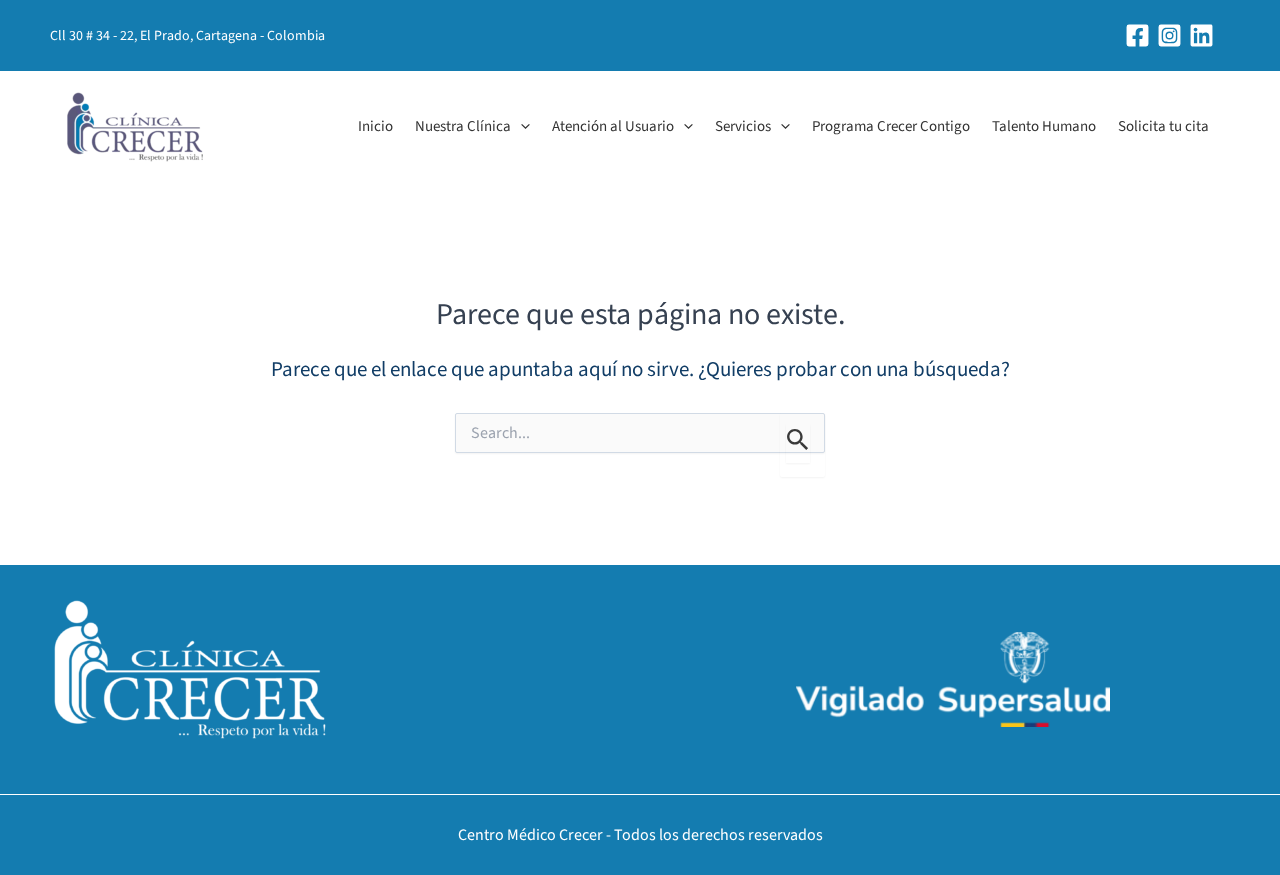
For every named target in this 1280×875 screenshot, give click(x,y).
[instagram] (1172, 35)
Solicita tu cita (1163, 126)
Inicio (375, 126)
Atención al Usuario (613, 126)
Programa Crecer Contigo (891, 126)
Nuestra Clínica (463, 126)
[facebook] (1140, 35)
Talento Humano (1044, 126)
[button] (520, 127)
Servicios (743, 126)
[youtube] (1204, 35)
